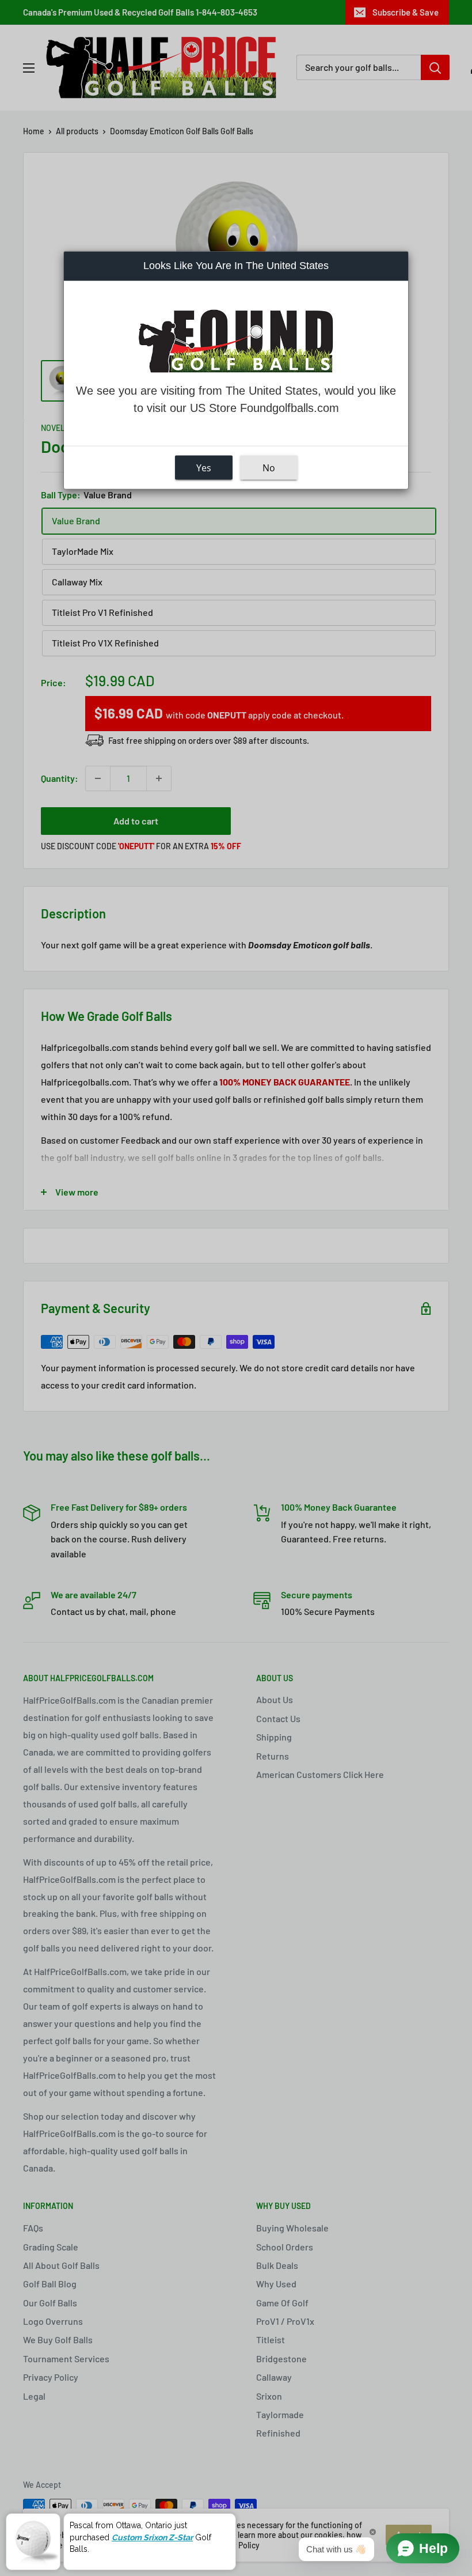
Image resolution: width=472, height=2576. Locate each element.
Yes (204, 468)
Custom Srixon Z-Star (152, 2537)
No (269, 468)
